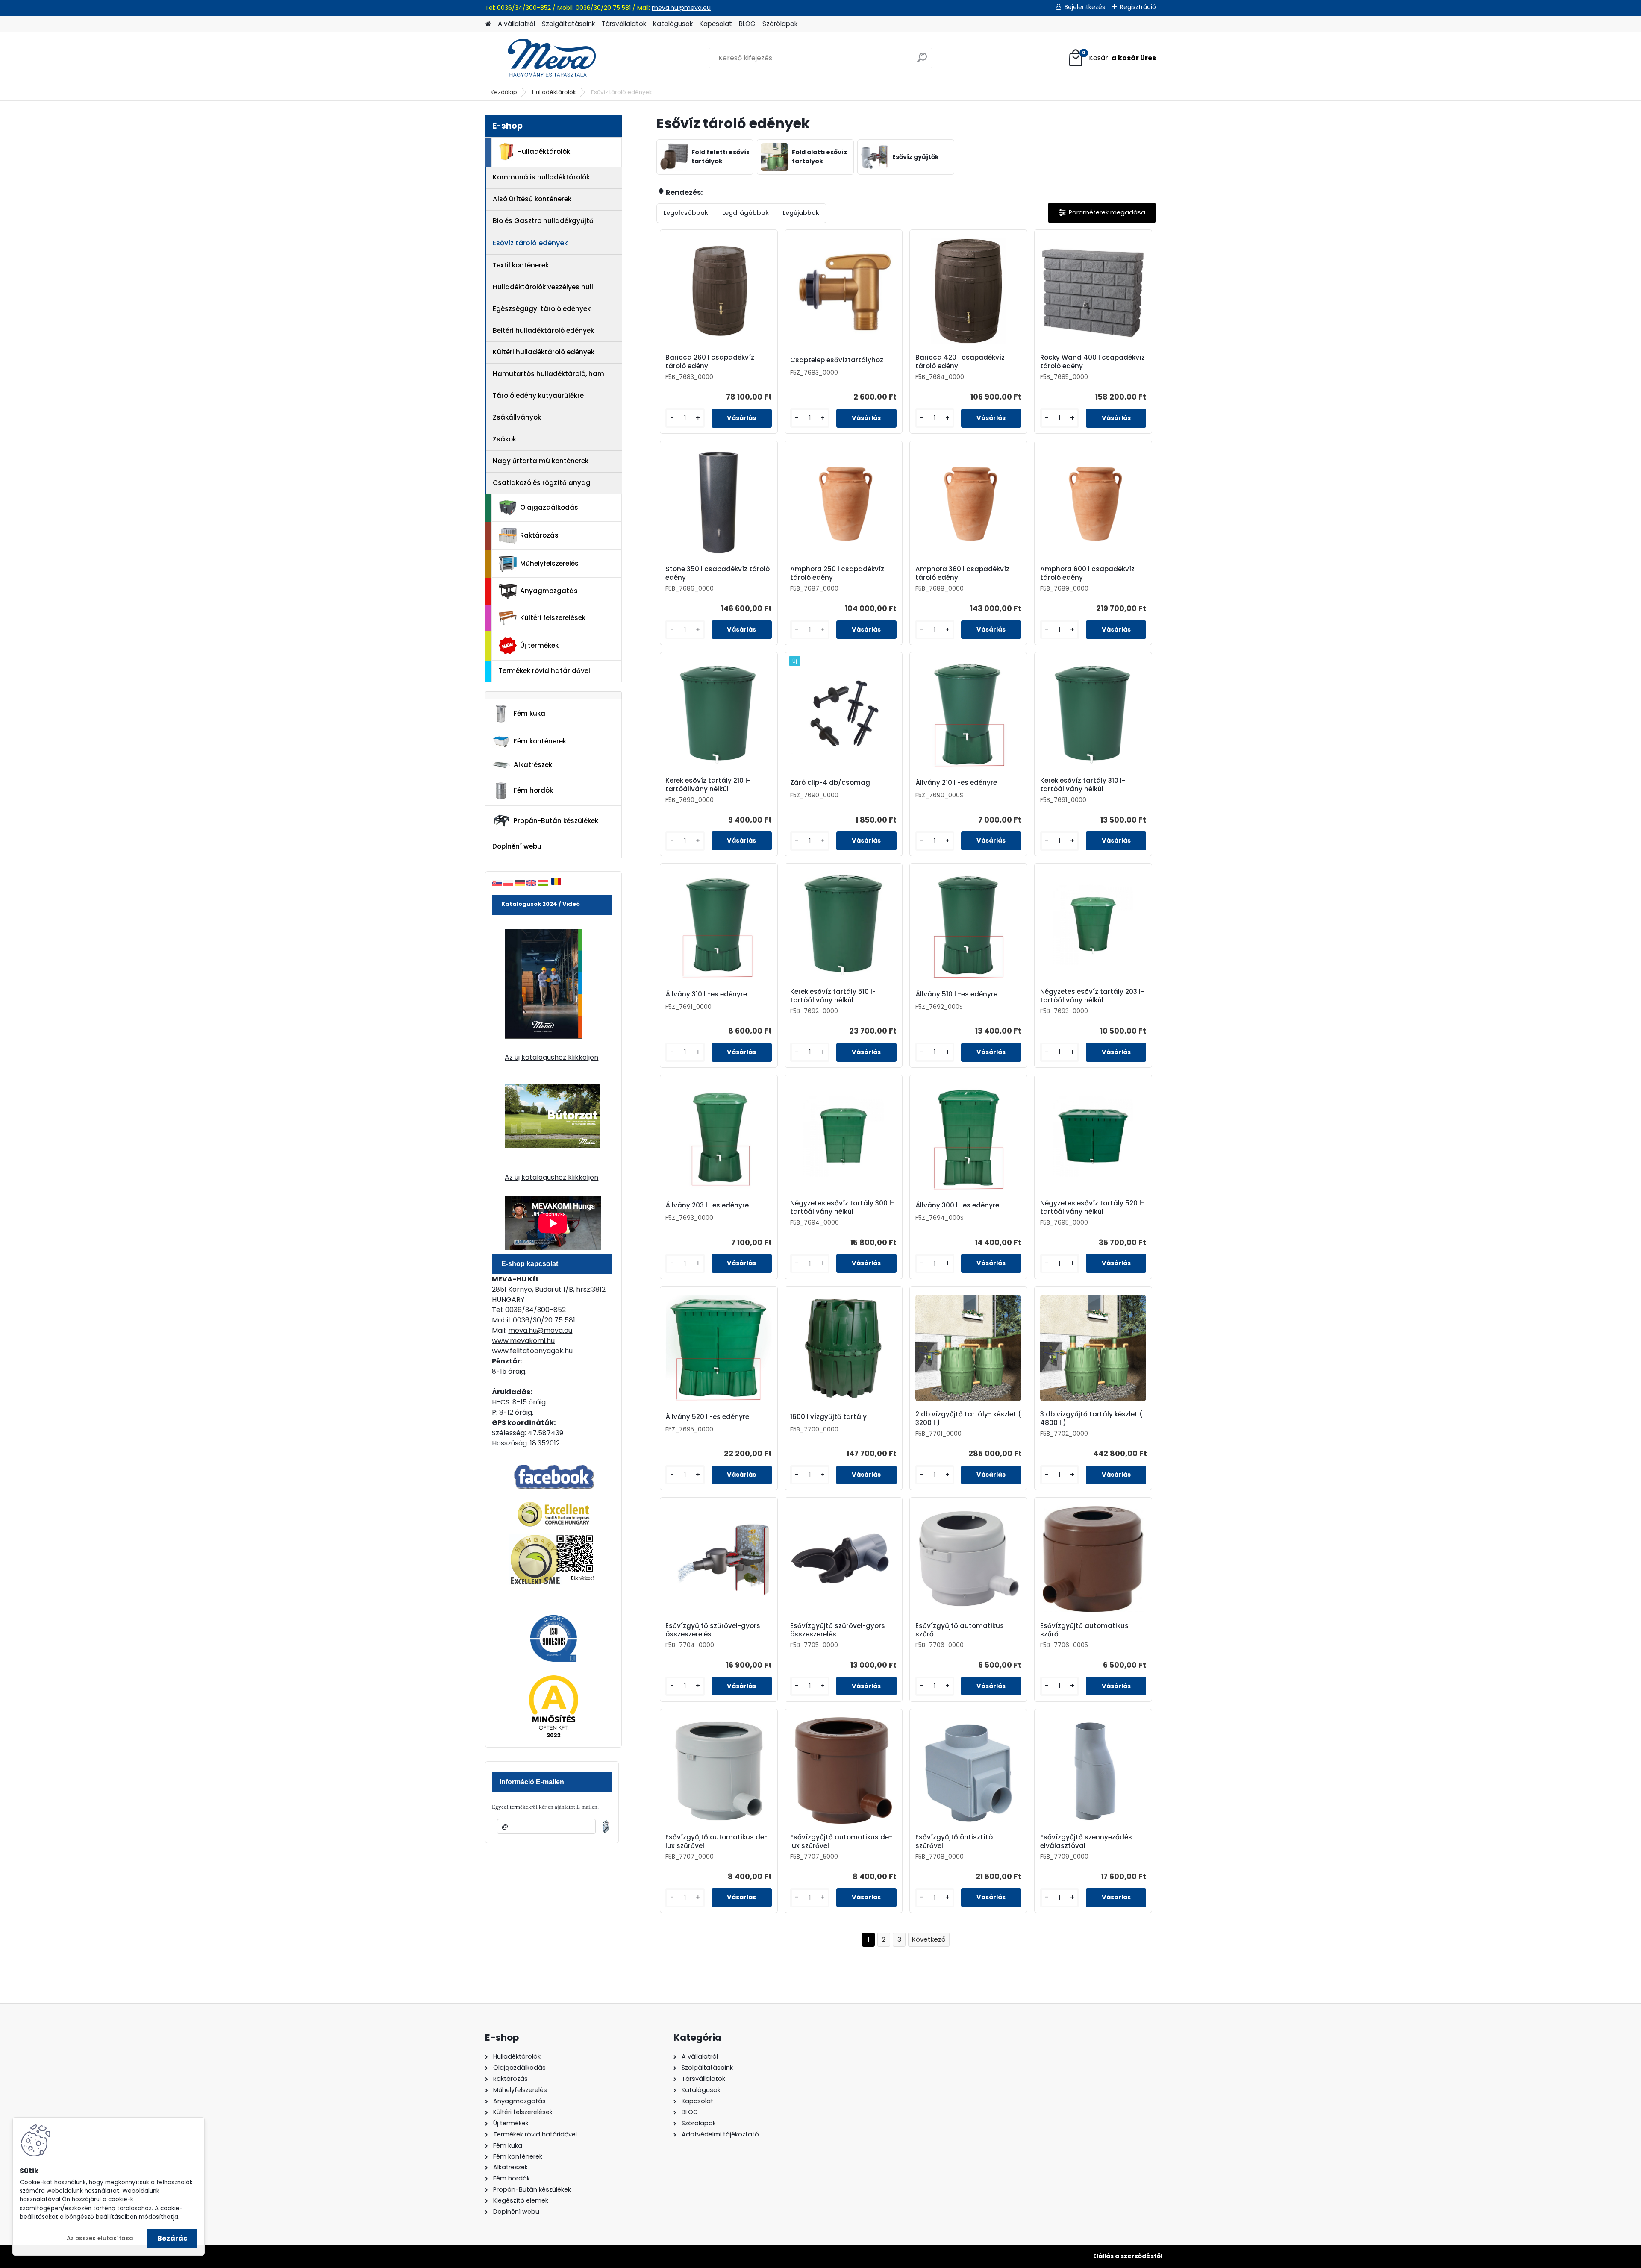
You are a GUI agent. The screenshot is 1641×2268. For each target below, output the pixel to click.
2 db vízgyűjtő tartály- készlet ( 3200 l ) (968, 1419)
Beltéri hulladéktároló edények (543, 331)
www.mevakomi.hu (523, 1341)
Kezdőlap (504, 92)
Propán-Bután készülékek (556, 821)
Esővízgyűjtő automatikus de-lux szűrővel (716, 1842)
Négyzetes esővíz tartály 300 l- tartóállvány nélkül (842, 1207)
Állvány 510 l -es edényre (956, 994)
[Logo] (544, 58)
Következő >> (929, 1940)
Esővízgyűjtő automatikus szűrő (960, 1630)
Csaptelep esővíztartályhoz (837, 360)
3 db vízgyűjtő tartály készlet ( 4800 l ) (1091, 1419)
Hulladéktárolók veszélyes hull (543, 287)
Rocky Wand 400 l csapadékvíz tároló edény (1093, 362)
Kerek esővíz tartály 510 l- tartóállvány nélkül (833, 996)
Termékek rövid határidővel (544, 671)
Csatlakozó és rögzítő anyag (542, 483)
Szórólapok (780, 24)
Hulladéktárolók (554, 92)
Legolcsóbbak (686, 213)
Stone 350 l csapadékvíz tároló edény (718, 573)
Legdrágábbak (746, 213)
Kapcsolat (716, 24)
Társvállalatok (624, 24)
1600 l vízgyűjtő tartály (828, 1417)
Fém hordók (533, 790)
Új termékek (539, 645)
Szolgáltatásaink (568, 24)
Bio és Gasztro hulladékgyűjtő (543, 221)
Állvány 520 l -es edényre (707, 1417)
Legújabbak (801, 213)
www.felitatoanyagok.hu (532, 1351)
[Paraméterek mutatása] (1102, 213)
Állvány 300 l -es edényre (957, 1205)
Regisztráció (1138, 7)
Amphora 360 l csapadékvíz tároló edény (962, 573)
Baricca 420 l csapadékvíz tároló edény (960, 362)
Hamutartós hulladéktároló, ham (548, 374)
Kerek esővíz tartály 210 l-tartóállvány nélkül (708, 785)
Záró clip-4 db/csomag (830, 783)
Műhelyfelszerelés (549, 563)
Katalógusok (673, 24)
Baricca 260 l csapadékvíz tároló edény (710, 362)
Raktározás (539, 535)
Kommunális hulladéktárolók (541, 177)
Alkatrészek (533, 765)
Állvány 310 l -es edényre (706, 994)
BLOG (747, 24)
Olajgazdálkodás (549, 507)
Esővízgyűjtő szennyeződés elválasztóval (1086, 1842)
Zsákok (504, 439)
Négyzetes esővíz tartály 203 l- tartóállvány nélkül (1092, 996)
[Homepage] (488, 24)
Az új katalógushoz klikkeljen (551, 1057)
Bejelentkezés (1085, 7)
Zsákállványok (517, 417)
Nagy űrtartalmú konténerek (541, 461)
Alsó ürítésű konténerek (532, 199)
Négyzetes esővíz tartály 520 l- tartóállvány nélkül (1092, 1207)
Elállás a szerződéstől (1128, 2256)
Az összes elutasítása (100, 2238)
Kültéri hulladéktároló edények (544, 352)
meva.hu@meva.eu (681, 8)
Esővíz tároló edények (530, 243)
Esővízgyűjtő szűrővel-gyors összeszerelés (713, 1630)
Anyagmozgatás (549, 591)
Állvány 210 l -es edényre (956, 783)
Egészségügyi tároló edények (542, 309)
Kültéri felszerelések (553, 618)
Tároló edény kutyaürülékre (538, 395)
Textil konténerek (521, 265)
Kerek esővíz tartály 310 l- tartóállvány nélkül (1083, 785)
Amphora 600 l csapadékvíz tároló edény (1087, 573)
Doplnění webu (517, 846)
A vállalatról (516, 24)
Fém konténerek (540, 741)
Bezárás (172, 2238)
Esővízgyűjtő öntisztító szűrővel (954, 1842)
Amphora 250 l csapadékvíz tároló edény (837, 573)
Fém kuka (529, 713)
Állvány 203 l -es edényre (707, 1205)
